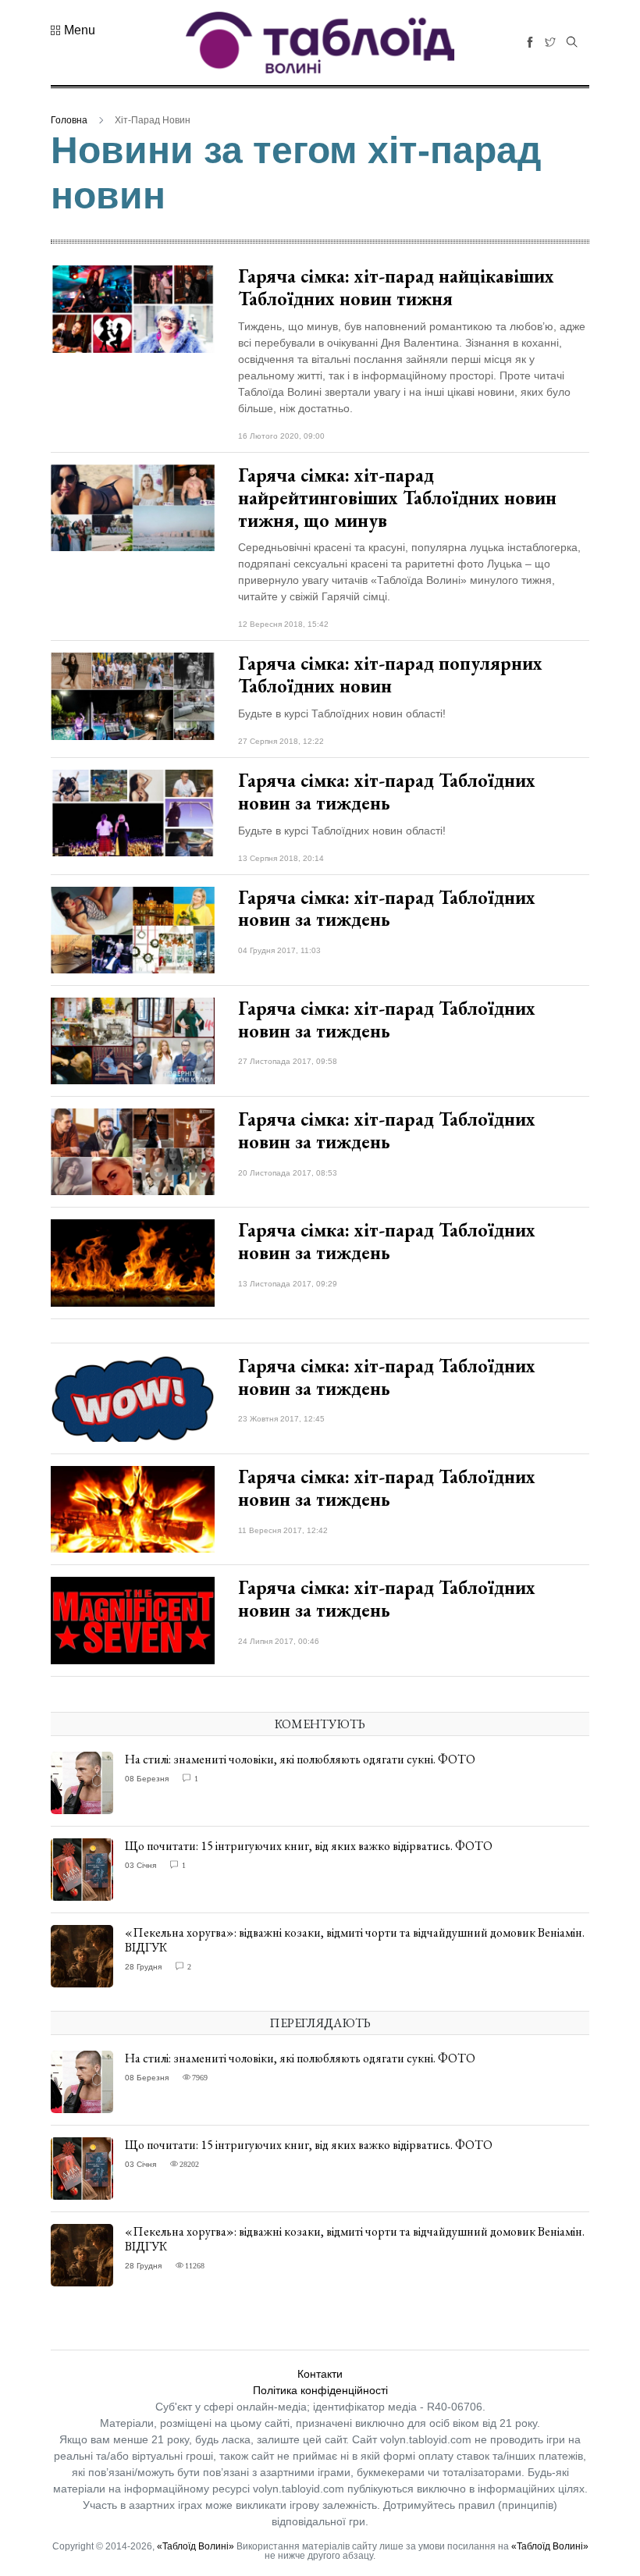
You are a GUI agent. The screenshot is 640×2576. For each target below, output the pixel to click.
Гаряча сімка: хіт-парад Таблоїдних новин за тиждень (387, 792)
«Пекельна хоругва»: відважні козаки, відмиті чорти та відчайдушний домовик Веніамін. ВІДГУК (355, 1940)
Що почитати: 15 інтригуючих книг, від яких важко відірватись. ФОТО (309, 1846)
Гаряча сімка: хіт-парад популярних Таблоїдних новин (390, 674)
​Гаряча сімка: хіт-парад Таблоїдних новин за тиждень (387, 1377)
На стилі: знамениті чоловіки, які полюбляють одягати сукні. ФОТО (300, 1759)
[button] (73, 30)
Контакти (320, 2374)
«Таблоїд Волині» (196, 2546)
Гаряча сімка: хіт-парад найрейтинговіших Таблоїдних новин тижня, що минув (397, 498)
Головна (69, 120)
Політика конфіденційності (320, 2390)
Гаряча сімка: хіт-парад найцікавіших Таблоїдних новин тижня (396, 287)
